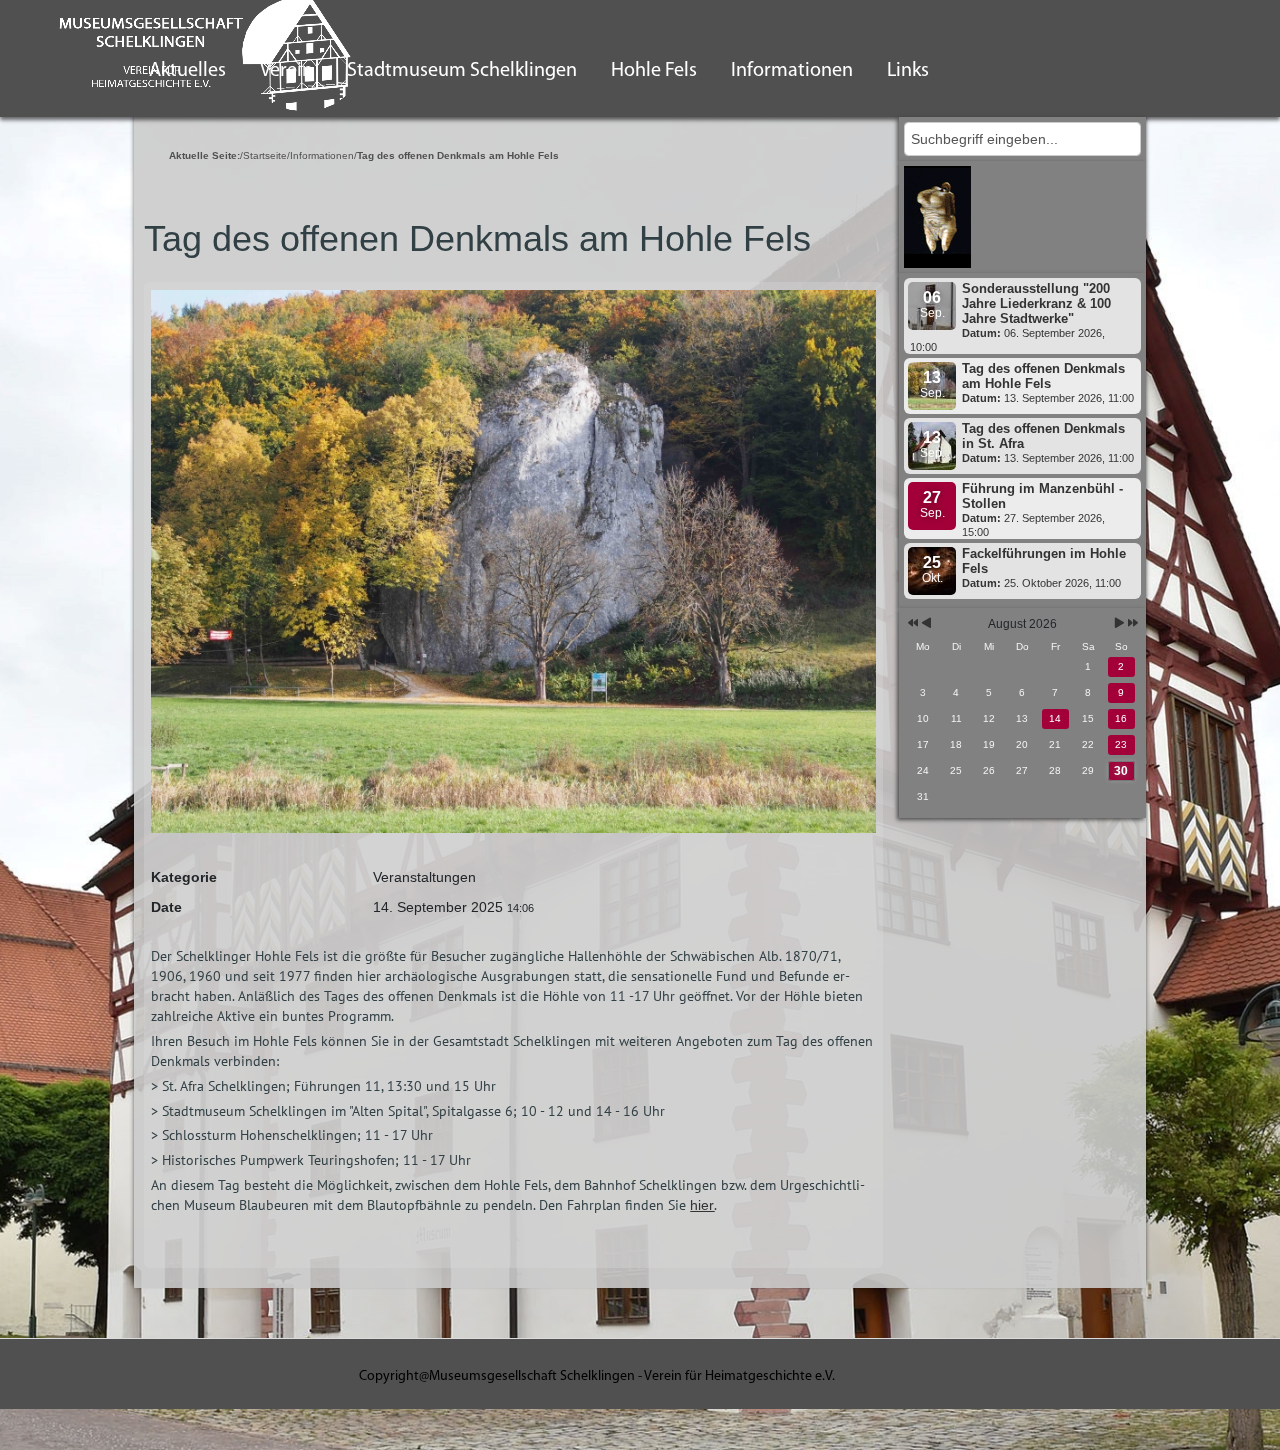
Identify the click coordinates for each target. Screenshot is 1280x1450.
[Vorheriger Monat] (926, 624)
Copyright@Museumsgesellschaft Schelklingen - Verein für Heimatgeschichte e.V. (597, 1376)
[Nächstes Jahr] (1131, 624)
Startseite (265, 155)
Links (908, 71)
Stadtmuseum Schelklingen (462, 71)
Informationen (792, 71)
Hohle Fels (654, 71)
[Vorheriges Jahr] (911, 624)
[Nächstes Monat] (1119, 624)
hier (702, 1205)
